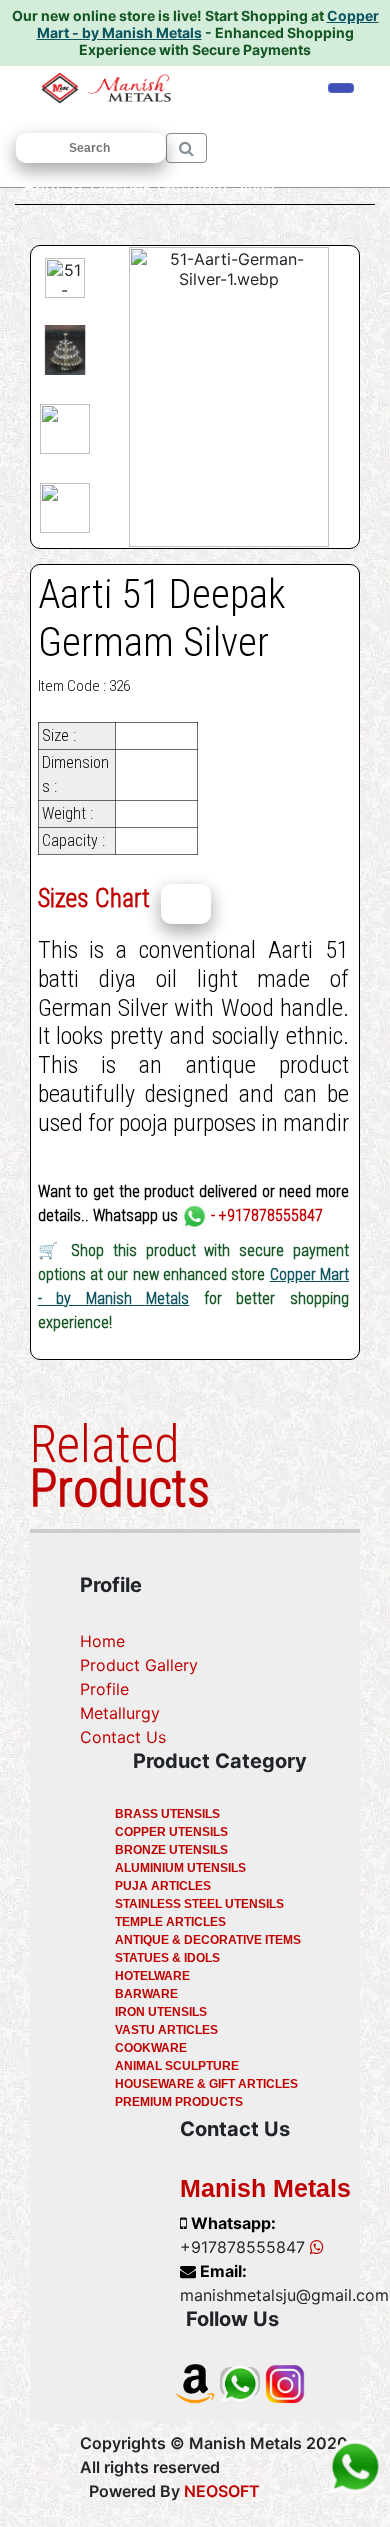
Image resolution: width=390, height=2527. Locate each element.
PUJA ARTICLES (163, 1886)
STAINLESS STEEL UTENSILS (199, 1904)
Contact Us (123, 1737)
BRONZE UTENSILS (171, 1850)
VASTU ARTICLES (166, 2030)
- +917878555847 (265, 1215)
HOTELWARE (152, 1976)
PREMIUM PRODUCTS (179, 2102)
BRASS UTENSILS (167, 1814)
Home (102, 1641)
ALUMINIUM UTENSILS (180, 1868)
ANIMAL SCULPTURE (177, 2066)
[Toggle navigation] (341, 88)
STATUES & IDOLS (167, 1958)
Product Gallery (139, 1665)
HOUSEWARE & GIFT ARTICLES (206, 2084)
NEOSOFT (222, 2491)
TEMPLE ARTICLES (170, 1922)
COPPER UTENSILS (171, 1832)
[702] (186, 904)
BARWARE (146, 1994)
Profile (104, 1689)
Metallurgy (120, 1713)
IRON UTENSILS (161, 2012)
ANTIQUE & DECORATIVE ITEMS (208, 1940)
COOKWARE (151, 2048)
